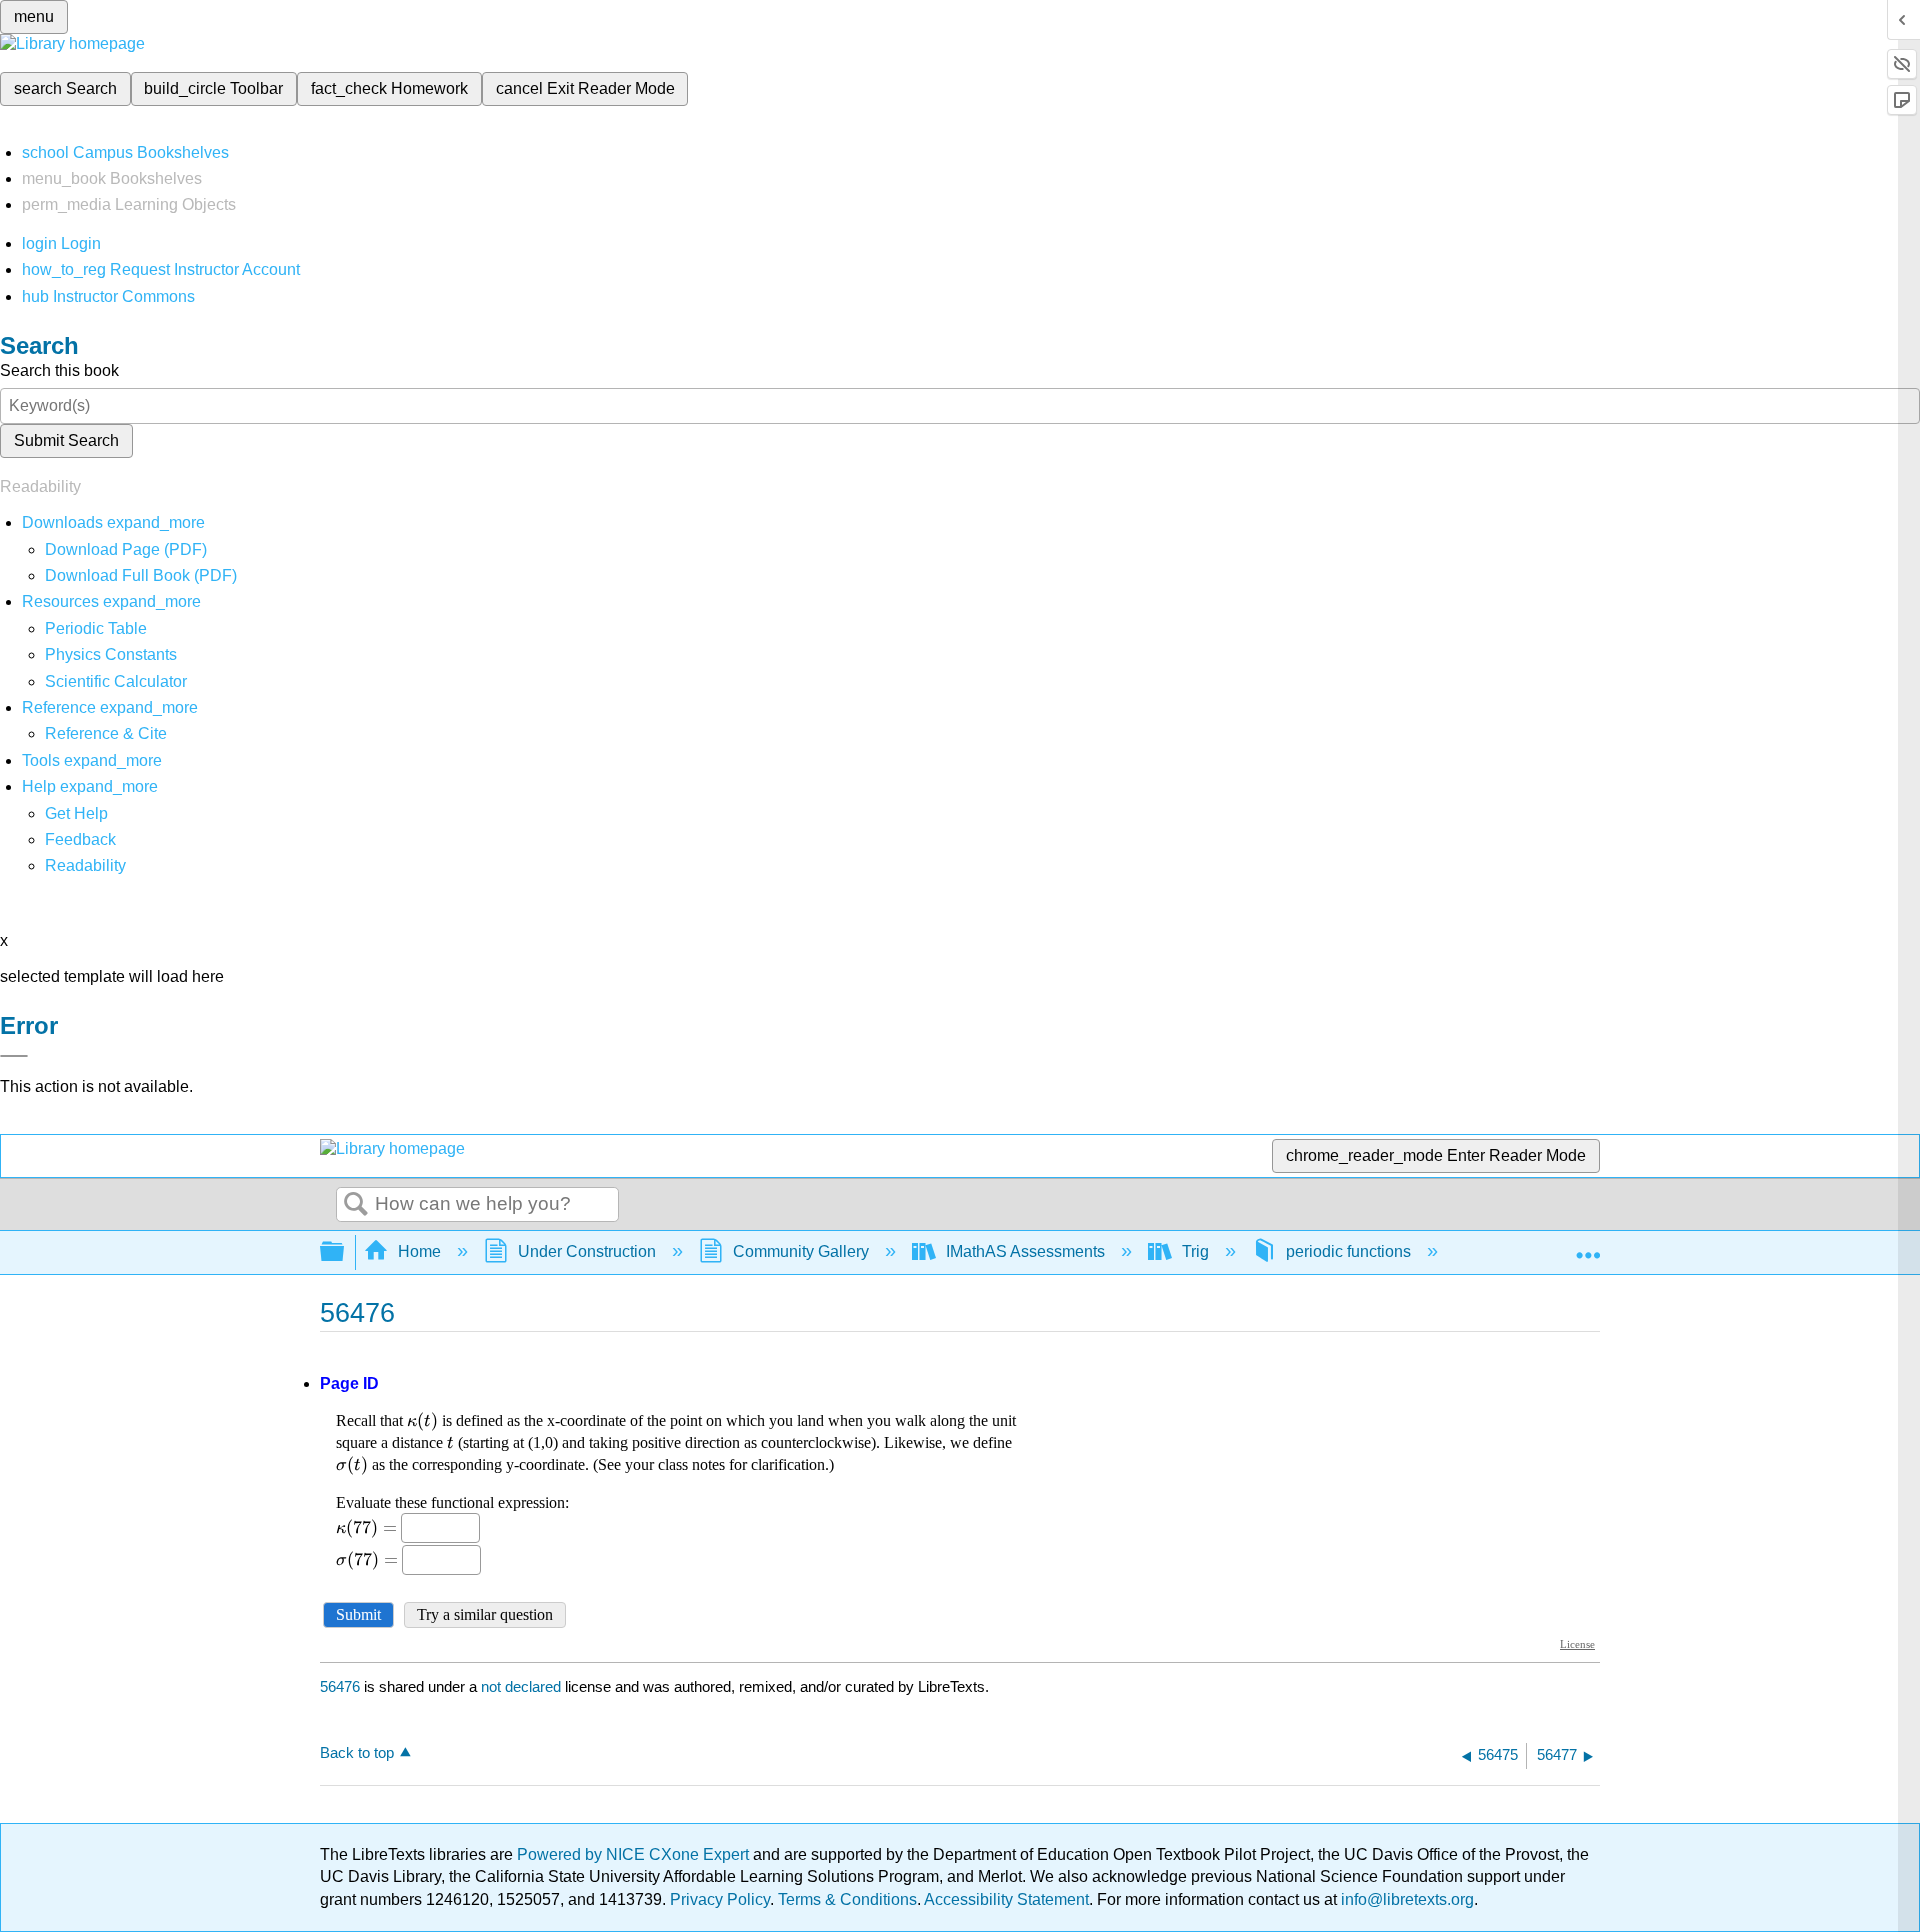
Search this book (59, 370)
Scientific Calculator (116, 681)
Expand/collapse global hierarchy (345, 1252)
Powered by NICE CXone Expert (635, 1854)
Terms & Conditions (847, 1899)
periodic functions (1348, 1251)
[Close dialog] (14, 1056)
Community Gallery (801, 1251)
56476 (340, 1686)
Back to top (357, 1752)
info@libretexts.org (1405, 1899)
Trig (1195, 1251)
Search (356, 1205)
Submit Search (66, 440)
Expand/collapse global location (1588, 1246)
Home (419, 1251)
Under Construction (587, 1251)
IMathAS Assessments (1025, 1251)
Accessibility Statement (1006, 1899)
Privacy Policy (720, 1899)
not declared (523, 1686)
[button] (80, 839)
